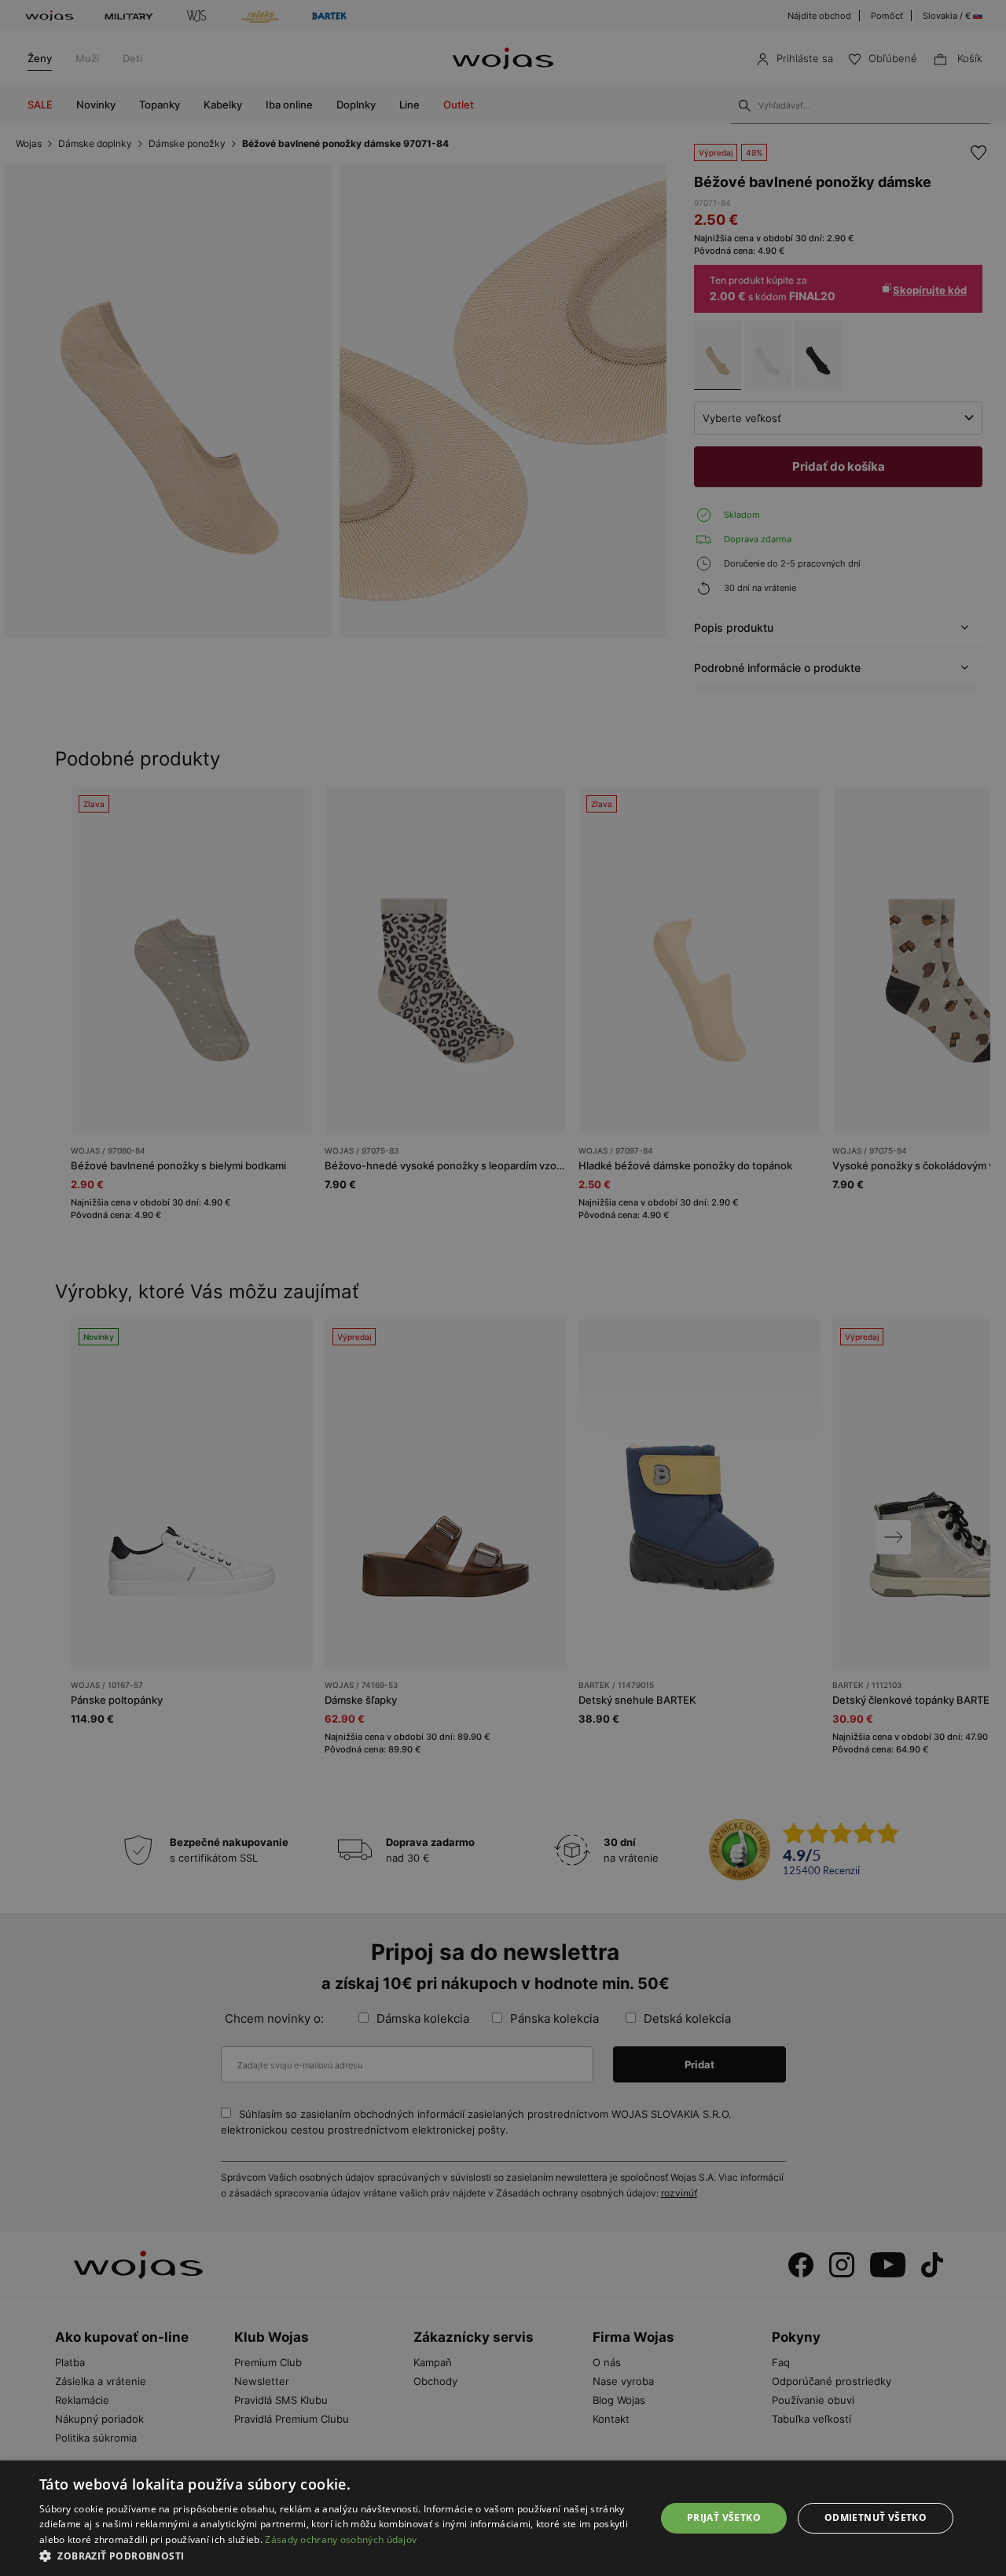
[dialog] (503, 1288)
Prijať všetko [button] (724, 2517)
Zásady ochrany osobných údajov (341, 2539)
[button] (338, 2556)
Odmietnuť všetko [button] (876, 2517)
